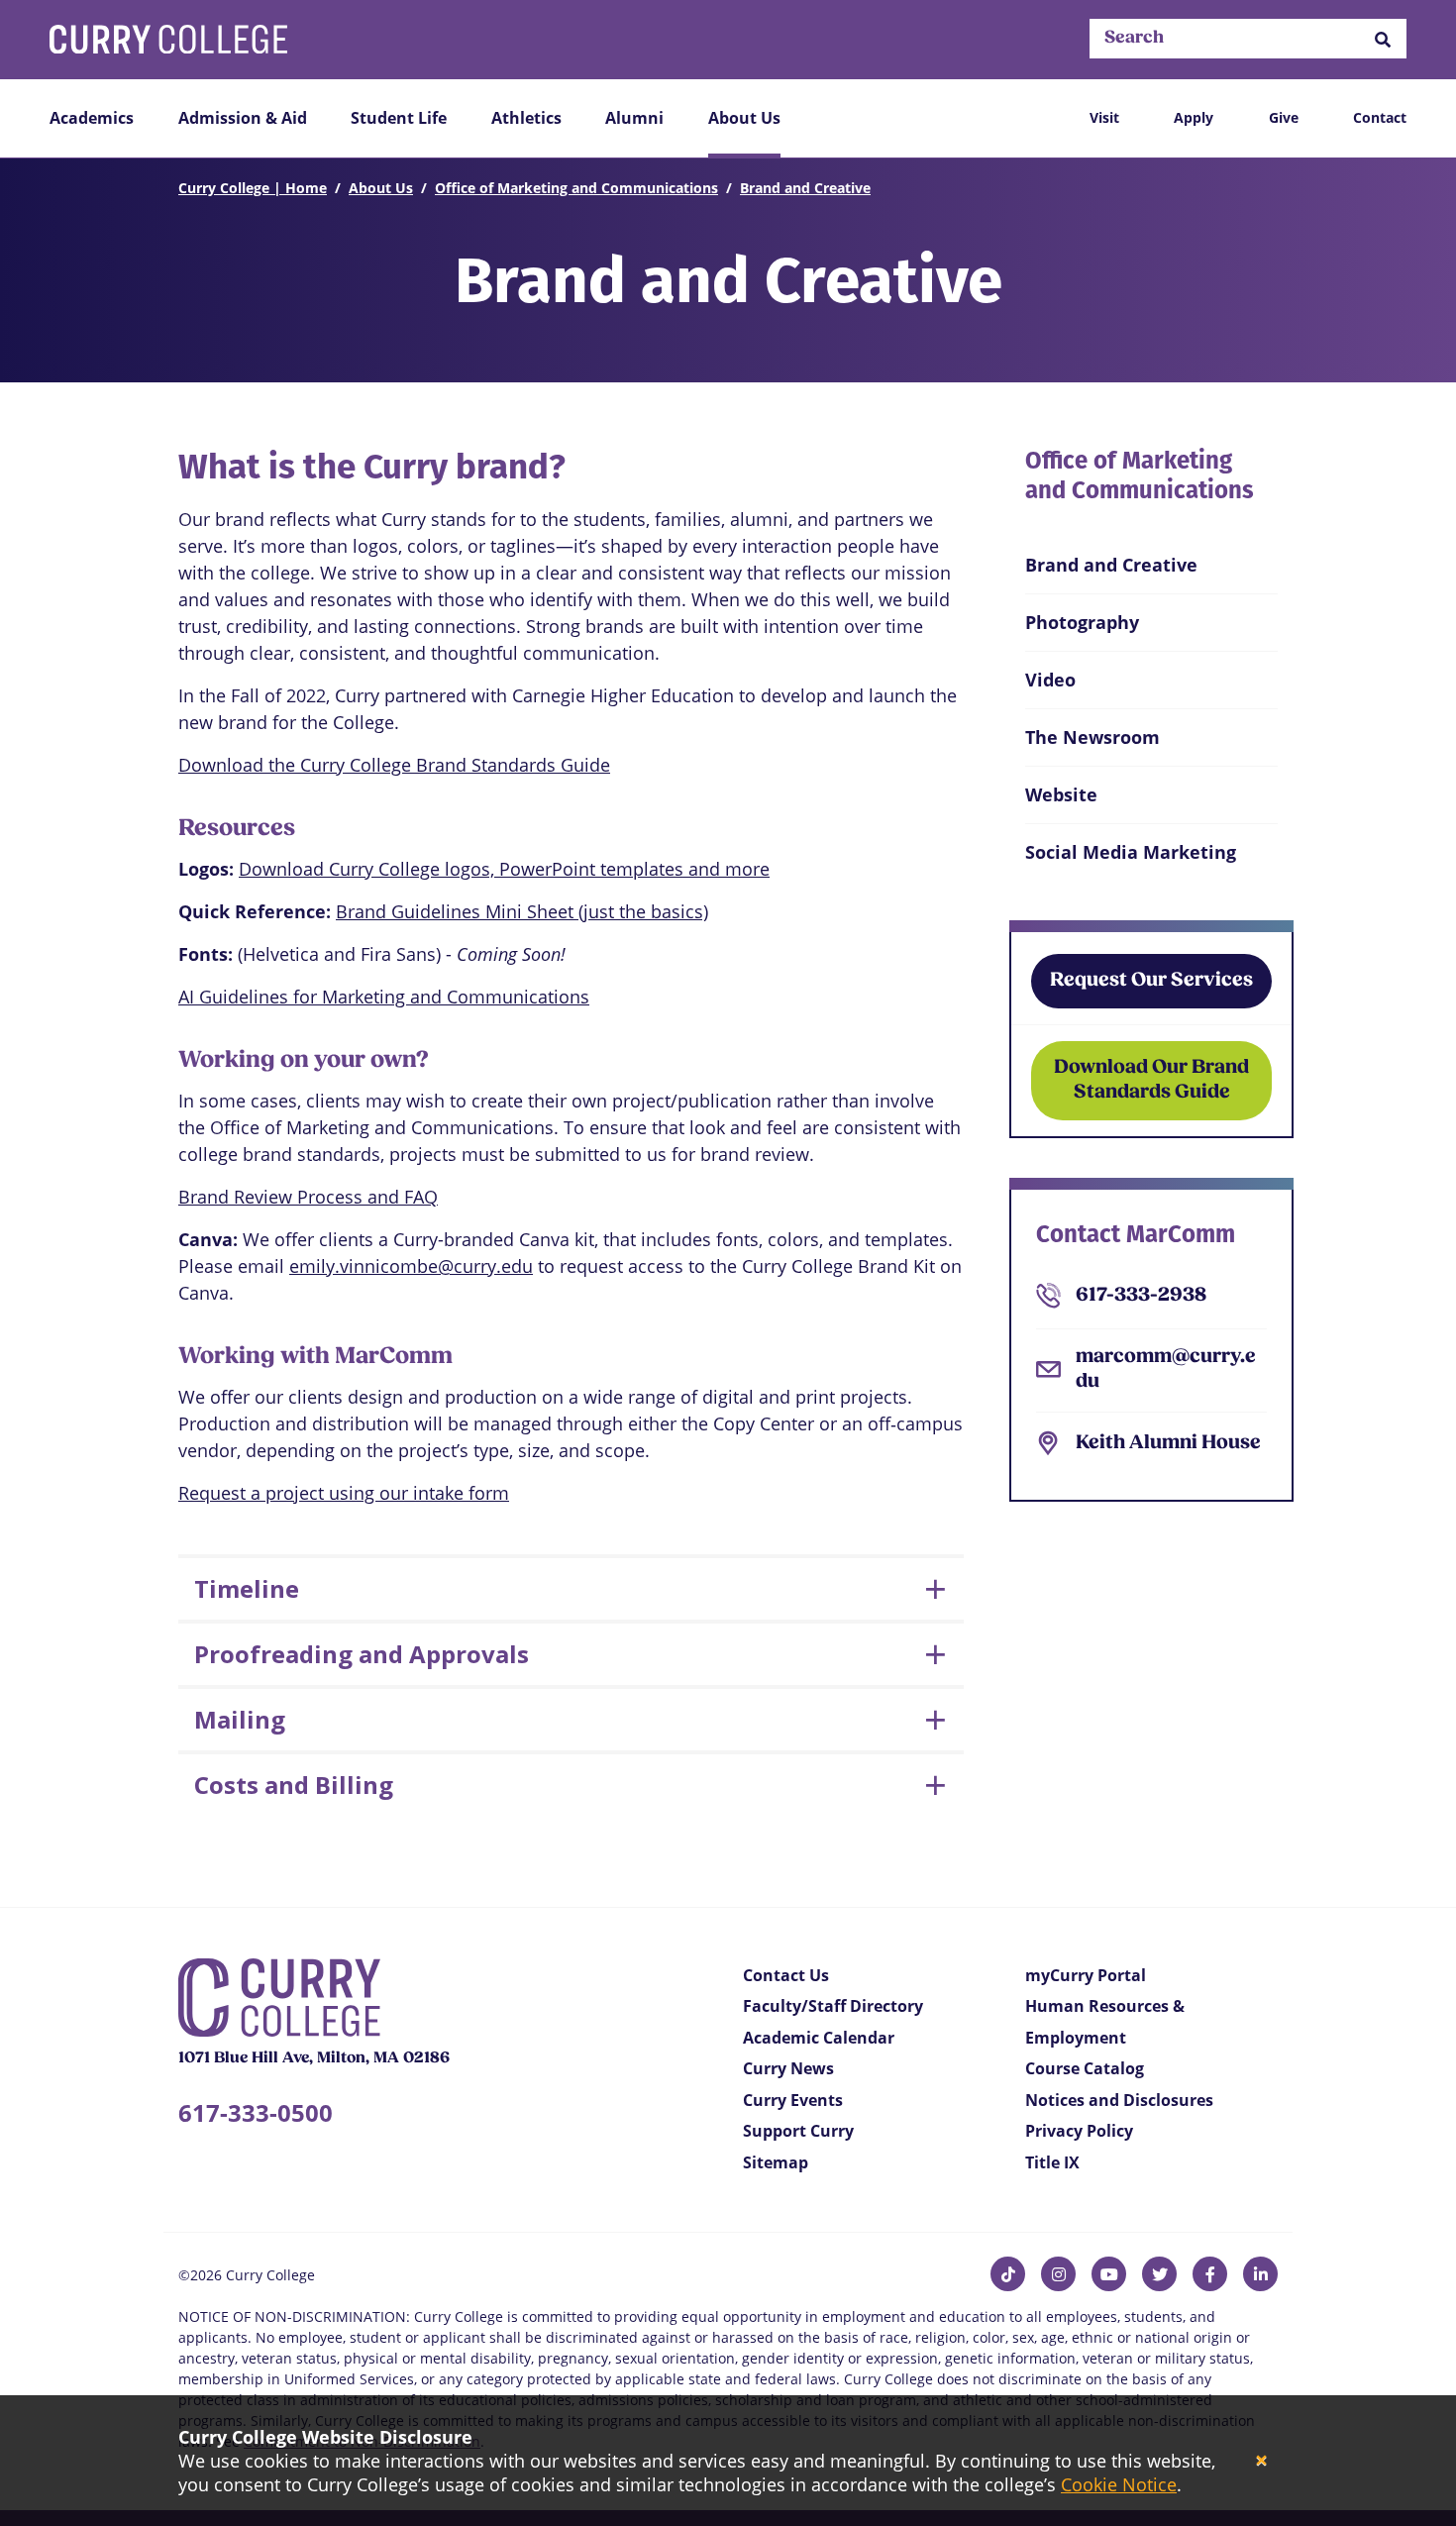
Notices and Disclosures (1119, 2100)
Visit (1104, 117)
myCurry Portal (1086, 1975)
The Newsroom (1092, 737)
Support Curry (798, 2131)
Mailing (240, 1719)
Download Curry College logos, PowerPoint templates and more (504, 869)
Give (1284, 117)
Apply (1194, 117)
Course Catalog (1085, 2068)
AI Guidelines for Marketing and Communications (384, 997)
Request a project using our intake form (344, 1493)
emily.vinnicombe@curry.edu (411, 1266)
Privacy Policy (1079, 2131)
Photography (1082, 622)
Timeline (247, 1588)
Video (1050, 680)
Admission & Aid (243, 118)
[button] (1383, 39)
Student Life (399, 118)
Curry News (788, 2068)
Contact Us (786, 1975)
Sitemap (776, 2162)
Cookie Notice (1119, 2484)
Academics (92, 118)
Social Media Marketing (1131, 852)
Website (1061, 794)
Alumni (634, 118)
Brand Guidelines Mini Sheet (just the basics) (522, 911)
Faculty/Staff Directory (833, 2006)
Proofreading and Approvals (362, 1654)
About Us (744, 118)
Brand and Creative (805, 188)
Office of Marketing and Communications (576, 188)
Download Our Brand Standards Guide (1151, 1080)
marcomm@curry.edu (1166, 1369)
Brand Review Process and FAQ (308, 1197)
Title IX (1052, 2162)
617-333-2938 (1141, 1296)
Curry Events (793, 2100)
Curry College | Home (253, 188)
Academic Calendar (819, 2038)
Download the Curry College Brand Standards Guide (394, 765)
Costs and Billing (294, 1785)
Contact (1380, 117)
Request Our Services (1151, 981)
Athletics (526, 118)
